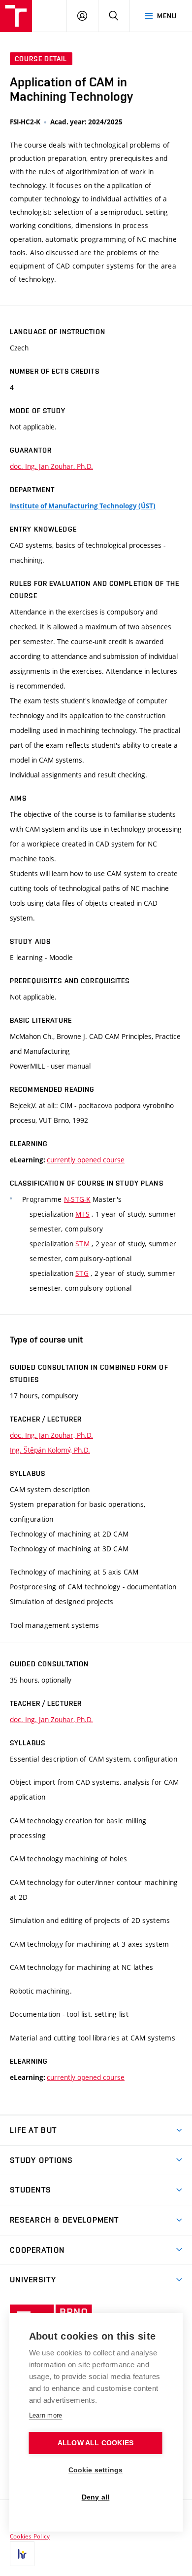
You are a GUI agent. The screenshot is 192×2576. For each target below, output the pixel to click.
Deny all (96, 2497)
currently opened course (86, 1160)
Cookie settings (96, 2470)
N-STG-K (77, 1199)
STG (82, 1273)
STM (82, 1244)
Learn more (46, 2415)
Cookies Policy (30, 2536)
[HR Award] (22, 2554)
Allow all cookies (96, 2443)
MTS (82, 1214)
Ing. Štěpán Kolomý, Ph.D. (50, 1450)
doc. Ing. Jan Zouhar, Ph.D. (51, 466)
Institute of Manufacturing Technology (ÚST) (83, 506)
